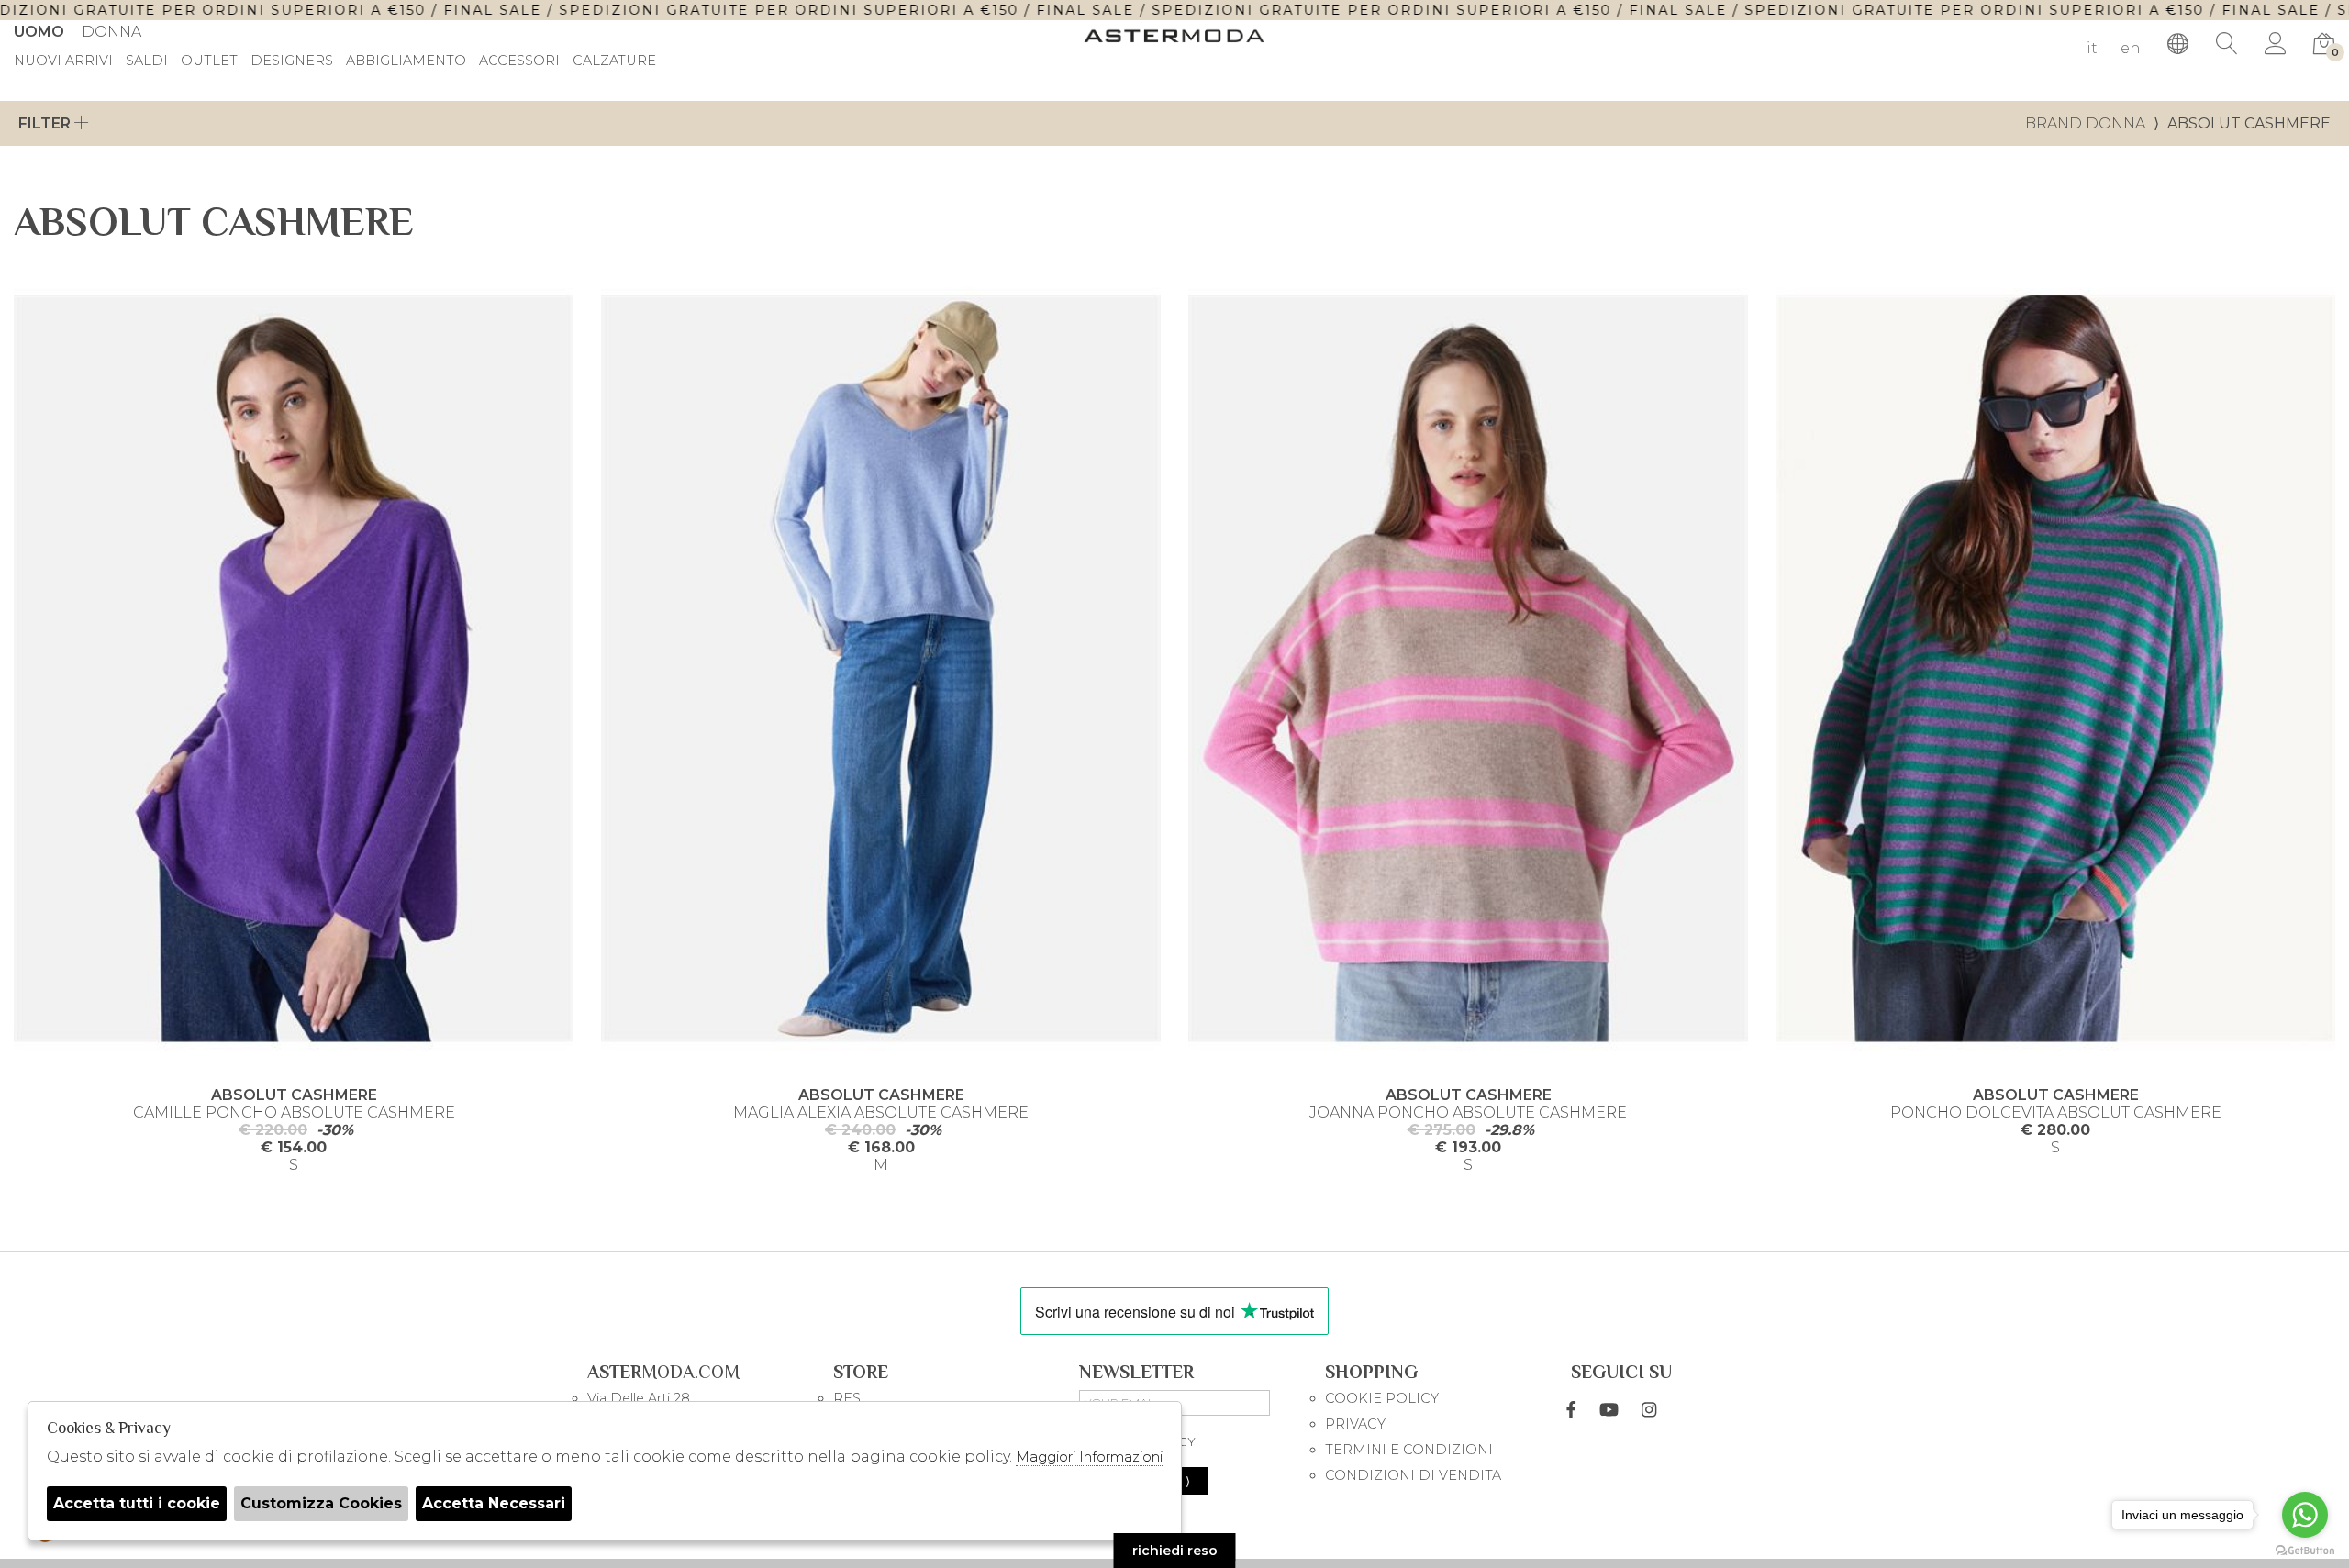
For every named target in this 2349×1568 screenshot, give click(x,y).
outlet (209, 61)
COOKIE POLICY (1382, 1398)
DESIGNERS (292, 61)
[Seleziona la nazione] (2178, 44)
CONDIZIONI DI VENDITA (1413, 1475)
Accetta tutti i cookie (137, 1503)
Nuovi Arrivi (63, 61)
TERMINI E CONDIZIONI (1409, 1450)
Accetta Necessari (494, 1503)
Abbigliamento (406, 61)
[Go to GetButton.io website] (2305, 1550)
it (2092, 48)
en (2131, 48)
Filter (46, 123)
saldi (147, 61)
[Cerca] (2227, 44)
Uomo (39, 32)
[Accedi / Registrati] (2276, 44)
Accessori (519, 61)
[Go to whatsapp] (2305, 1515)
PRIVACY (1355, 1424)
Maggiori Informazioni (1089, 1457)
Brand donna (2085, 123)
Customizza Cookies (321, 1503)
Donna (111, 32)
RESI (849, 1398)
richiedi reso (1175, 1551)
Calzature (614, 61)
